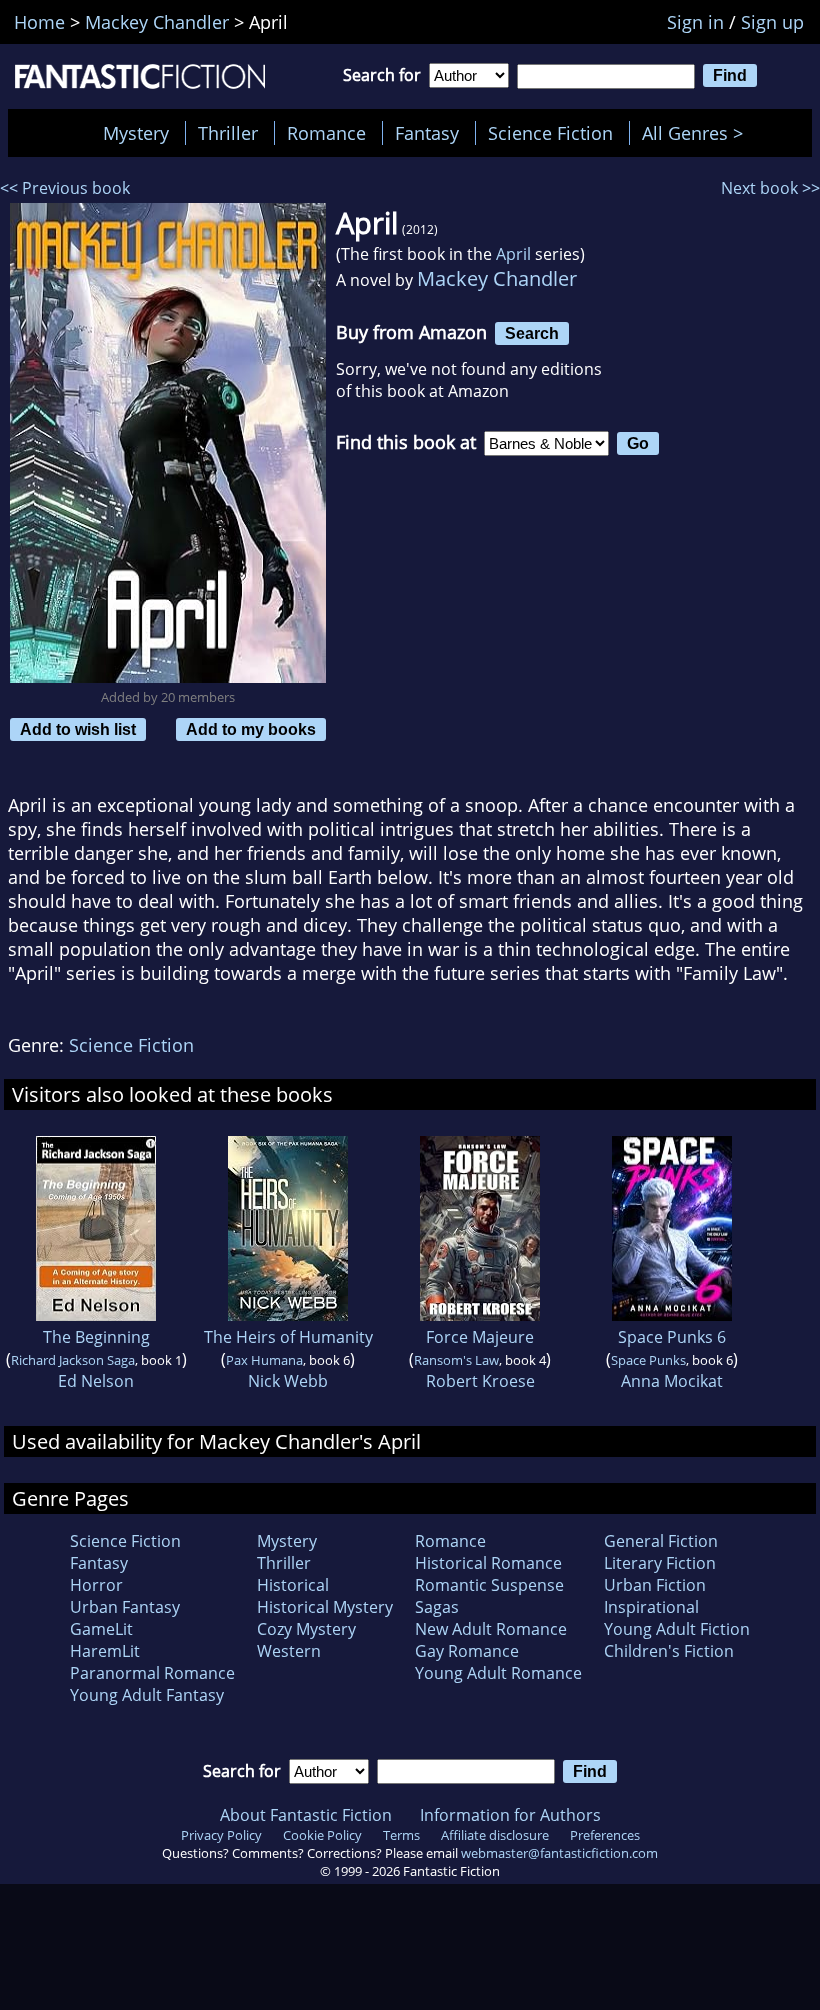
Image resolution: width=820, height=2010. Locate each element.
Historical (293, 1585)
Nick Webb (288, 1381)
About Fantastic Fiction (306, 1815)
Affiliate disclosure (495, 1835)
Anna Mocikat (672, 1381)
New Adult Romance (491, 1629)
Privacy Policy (221, 1835)
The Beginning (96, 1337)
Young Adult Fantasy (147, 1695)
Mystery (136, 133)
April (513, 254)
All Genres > (697, 133)
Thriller (228, 133)
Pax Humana (264, 1360)
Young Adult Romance (498, 1673)
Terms (401, 1835)
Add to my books (251, 729)
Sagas (437, 1607)
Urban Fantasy (125, 1607)
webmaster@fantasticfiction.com (559, 1853)
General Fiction (661, 1541)
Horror (96, 1585)
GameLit (101, 1629)
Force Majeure (480, 1337)
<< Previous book (65, 188)
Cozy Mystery (306, 1629)
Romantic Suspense (489, 1585)
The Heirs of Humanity (288, 1337)
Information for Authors (510, 1815)
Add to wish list (78, 729)
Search (532, 333)
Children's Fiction (669, 1651)
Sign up (772, 22)
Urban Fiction (655, 1585)
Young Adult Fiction (677, 1629)
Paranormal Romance (152, 1673)
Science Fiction (550, 133)
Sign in (695, 22)
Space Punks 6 (672, 1337)
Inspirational (651, 1607)
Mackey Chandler (497, 278)
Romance (326, 133)
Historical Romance (488, 1563)
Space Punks (648, 1360)
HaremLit (105, 1651)
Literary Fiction (660, 1563)
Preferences (605, 1835)
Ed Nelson (96, 1381)
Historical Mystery (325, 1607)
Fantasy (427, 133)
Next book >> (770, 188)
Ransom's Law (456, 1360)
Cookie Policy (322, 1835)
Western (289, 1651)
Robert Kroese (480, 1381)
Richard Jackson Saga (73, 1360)
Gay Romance (467, 1651)
